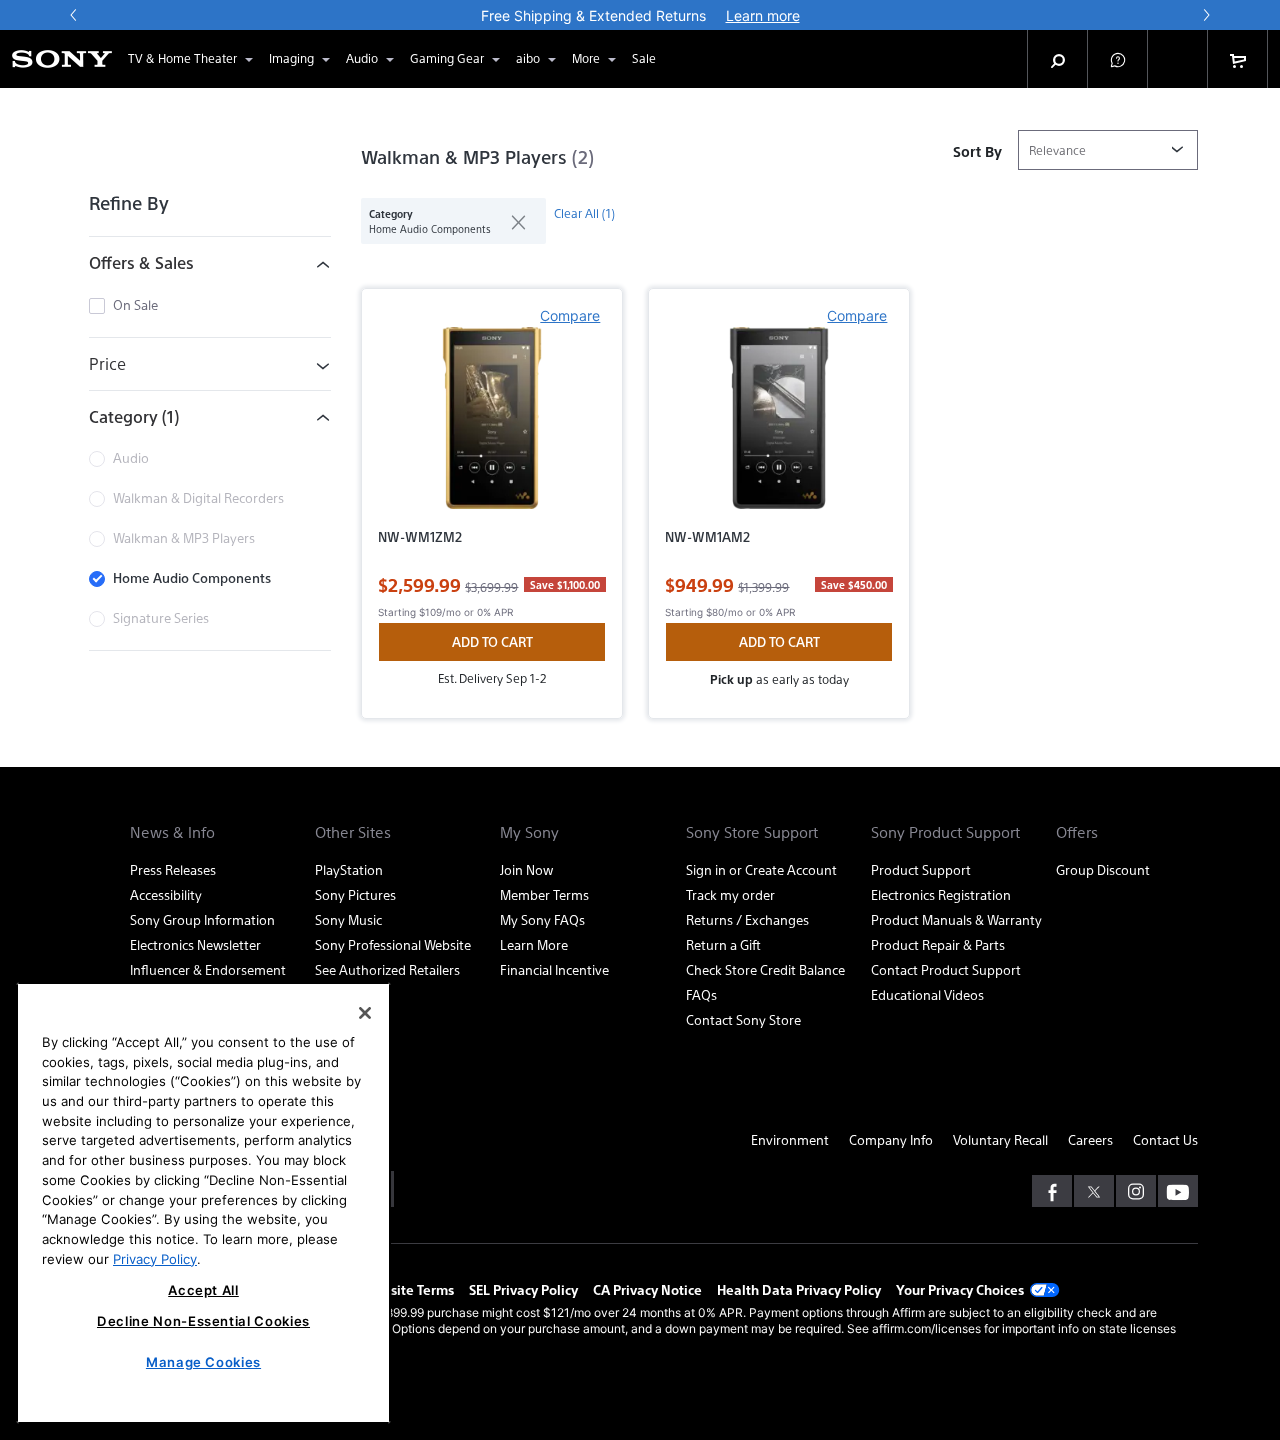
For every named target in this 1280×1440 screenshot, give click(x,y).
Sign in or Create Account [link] (761, 869)
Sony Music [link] (348, 919)
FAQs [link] (701, 994)
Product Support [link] (921, 869)
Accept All (203, 1290)
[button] (1118, 59)
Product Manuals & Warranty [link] (956, 919)
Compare (570, 315)
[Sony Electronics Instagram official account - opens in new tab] (1136, 1191)
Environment (790, 1139)
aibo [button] (528, 58)
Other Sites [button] (353, 832)
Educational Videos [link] (927, 994)
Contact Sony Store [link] (743, 1019)
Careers (1090, 1139)
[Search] (1058, 59)
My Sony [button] (529, 832)
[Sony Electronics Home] (62, 59)
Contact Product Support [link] (946, 969)
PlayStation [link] (349, 869)
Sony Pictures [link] (355, 894)
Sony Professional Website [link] (393, 944)
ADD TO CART (492, 641)
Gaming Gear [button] (447, 58)
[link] (644, 59)
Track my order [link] (730, 894)
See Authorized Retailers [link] (387, 969)
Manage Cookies (203, 1362)
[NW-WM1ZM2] (492, 426)
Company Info (891, 1139)
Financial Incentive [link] (554, 969)
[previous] (74, 15)
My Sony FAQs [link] (542, 919)
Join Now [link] (526, 869)
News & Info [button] (172, 832)
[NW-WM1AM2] (779, 426)
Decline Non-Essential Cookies (203, 1321)
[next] (1206, 15)
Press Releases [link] (173, 869)
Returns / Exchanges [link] (747, 919)
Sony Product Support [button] (945, 832)
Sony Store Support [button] (752, 832)
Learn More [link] (534, 944)
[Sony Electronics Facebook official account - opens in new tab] (1052, 1191)
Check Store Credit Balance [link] (765, 969)
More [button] (586, 58)
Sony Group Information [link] (202, 919)
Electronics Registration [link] (941, 894)
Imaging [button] (291, 58)
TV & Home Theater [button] (182, 58)
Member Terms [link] (544, 894)
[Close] (365, 1013)
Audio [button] (362, 58)
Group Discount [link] (1103, 869)
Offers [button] (1077, 832)
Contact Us (1165, 1139)
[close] (510, 221)
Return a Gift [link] (723, 944)
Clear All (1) (584, 213)
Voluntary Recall (1000, 1139)
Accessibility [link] (166, 894)
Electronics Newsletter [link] (195, 944)
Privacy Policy (155, 1258)
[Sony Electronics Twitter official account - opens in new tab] (1094, 1191)
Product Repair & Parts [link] (938, 944)
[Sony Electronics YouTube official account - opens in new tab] (1178, 1191)
